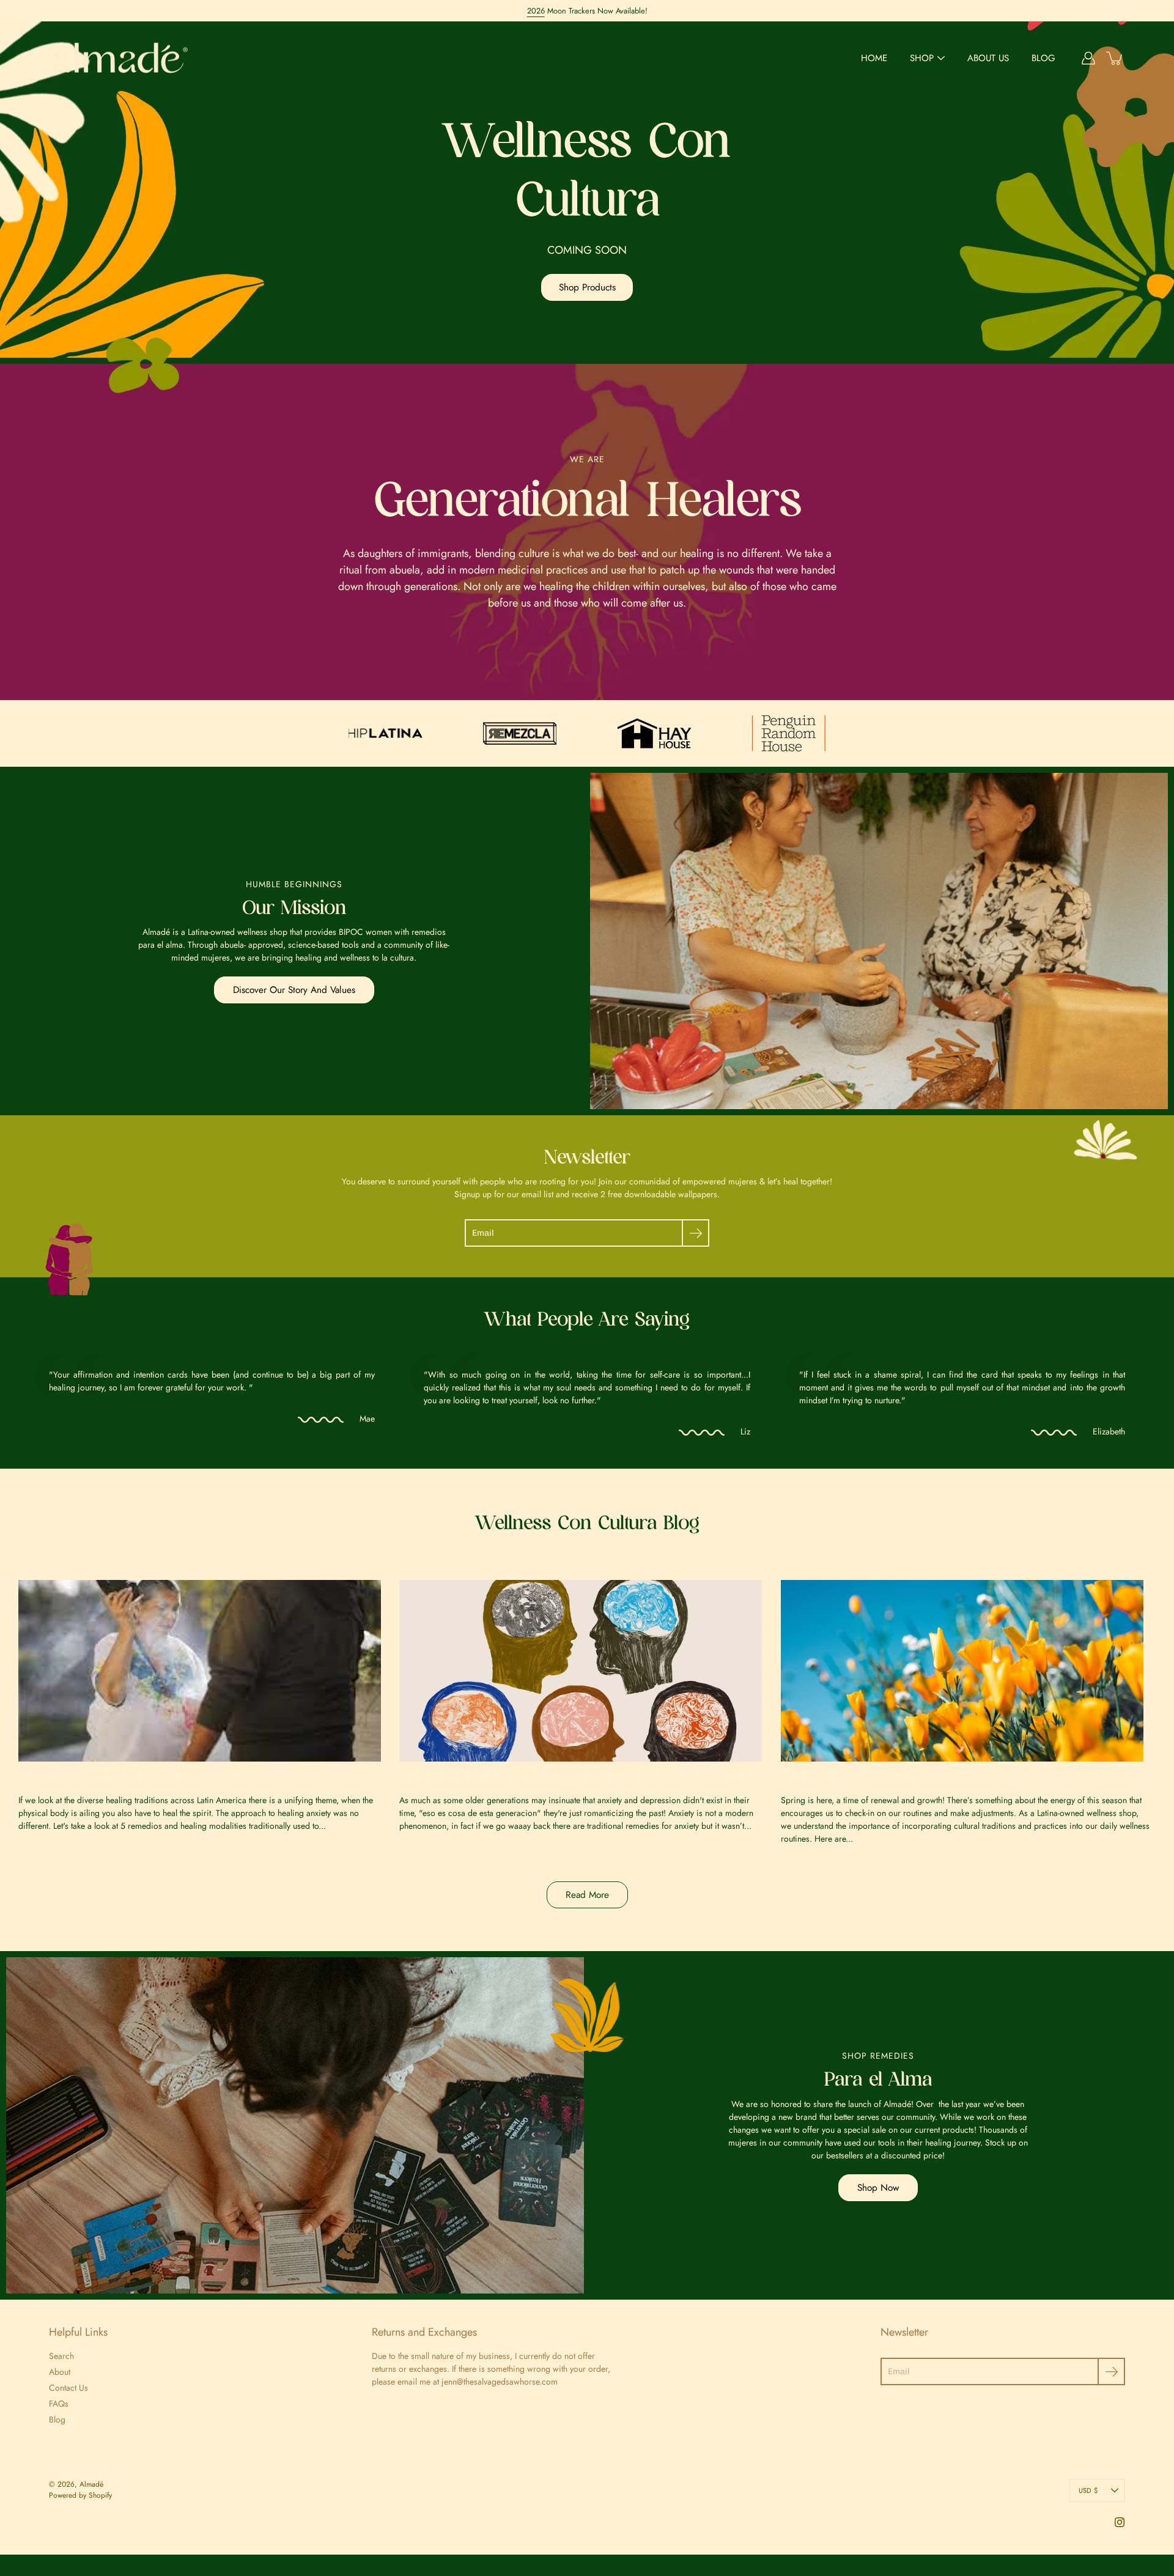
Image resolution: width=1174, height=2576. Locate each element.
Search (61, 2356)
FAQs (59, 2404)
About (60, 2372)
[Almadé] (121, 58)
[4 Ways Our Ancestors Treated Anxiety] (206, 1671)
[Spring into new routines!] (968, 1671)
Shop (922, 58)
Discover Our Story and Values (294, 990)
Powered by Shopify (80, 2495)
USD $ (1088, 2490)
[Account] (1088, 58)
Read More (587, 1895)
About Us (988, 58)
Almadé (91, 2484)
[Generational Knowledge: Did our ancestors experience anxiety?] (587, 1671)
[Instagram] (1120, 2522)
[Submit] (696, 1233)
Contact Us (68, 2388)
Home (874, 58)
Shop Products (587, 287)
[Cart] (1115, 58)
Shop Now (878, 2188)
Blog (1043, 58)
